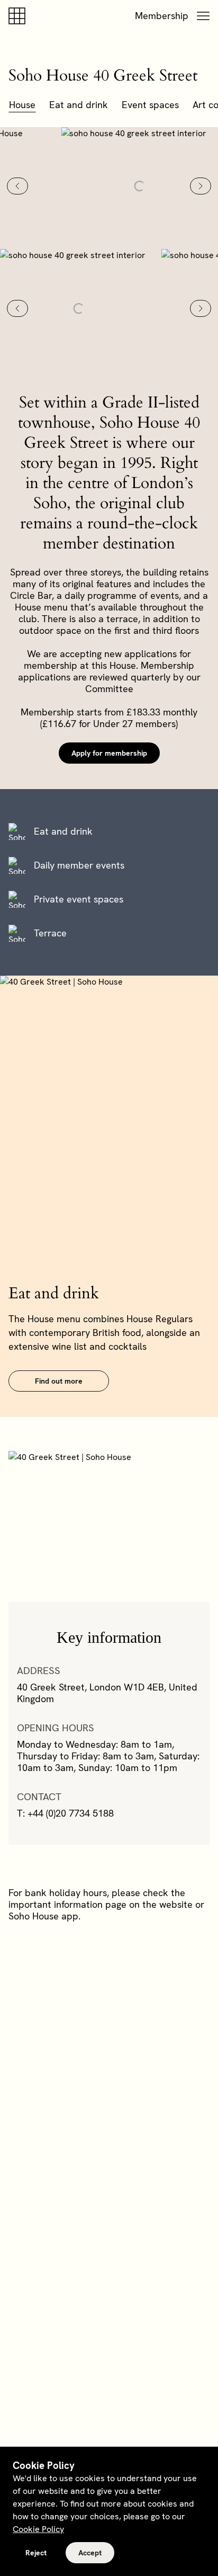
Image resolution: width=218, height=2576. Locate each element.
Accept (90, 2553)
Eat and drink (79, 105)
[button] (203, 16)
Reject (36, 2553)
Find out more (59, 1381)
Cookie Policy (38, 2529)
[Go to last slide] (17, 186)
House (22, 105)
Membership (162, 16)
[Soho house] (19, 16)
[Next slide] (201, 186)
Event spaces (150, 105)
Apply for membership (109, 753)
